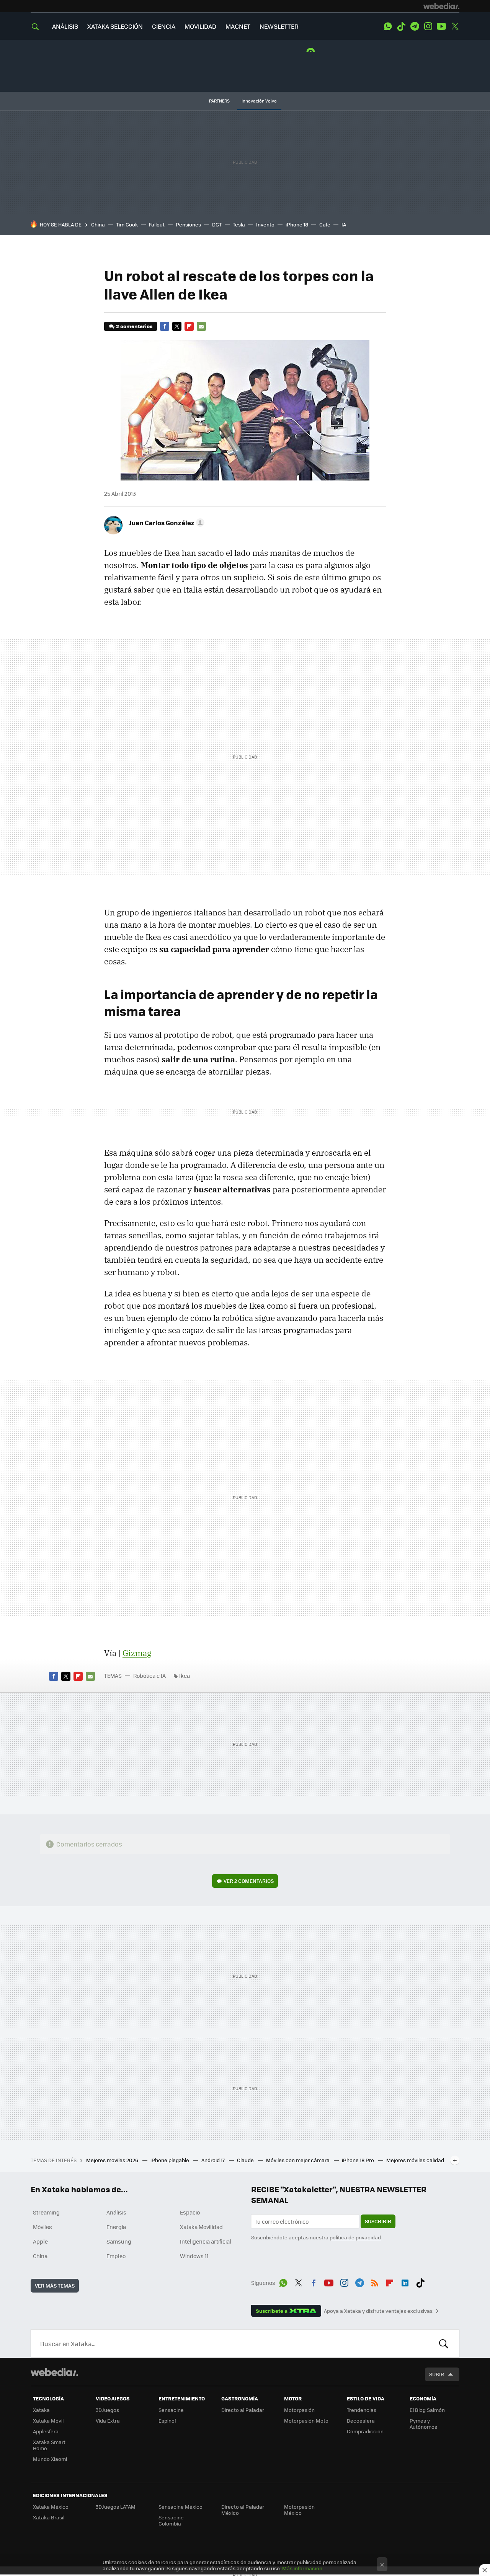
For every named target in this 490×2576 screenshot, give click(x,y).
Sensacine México (180, 2507)
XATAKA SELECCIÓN (115, 26)
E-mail (201, 326)
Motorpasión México (299, 2510)
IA (344, 224)
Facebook (165, 326)
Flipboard (189, 326)
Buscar (444, 2343)
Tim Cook (127, 224)
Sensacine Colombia (171, 2520)
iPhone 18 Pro (359, 2160)
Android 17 (214, 2160)
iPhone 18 (297, 224)
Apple (40, 2241)
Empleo (116, 2256)
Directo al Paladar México (243, 2510)
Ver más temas (55, 2285)
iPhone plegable (170, 2160)
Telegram (415, 26)
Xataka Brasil (49, 2517)
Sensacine (171, 2410)
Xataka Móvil (48, 2420)
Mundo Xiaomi (50, 2459)
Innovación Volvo (259, 101)
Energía (116, 2227)
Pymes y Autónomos (423, 2424)
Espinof (167, 2420)
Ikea (185, 1676)
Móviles (42, 2227)
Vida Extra (108, 2420)
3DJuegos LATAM (116, 2507)
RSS (375, 2281)
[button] (165, 523)
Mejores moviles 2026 (113, 2160)
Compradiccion (365, 2431)
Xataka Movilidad (201, 2227)
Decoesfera (361, 2420)
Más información (302, 2568)
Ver (249, 1881)
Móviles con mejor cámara (298, 2160)
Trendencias (362, 2410)
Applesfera (46, 2431)
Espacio (190, 2212)
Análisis (116, 2212)
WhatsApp (388, 26)
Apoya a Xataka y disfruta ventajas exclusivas (378, 2311)
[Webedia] (441, 6)
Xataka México (51, 2507)
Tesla (239, 224)
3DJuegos (107, 2410)
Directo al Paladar (243, 2410)
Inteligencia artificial (206, 2241)
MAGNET (238, 26)
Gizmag (137, 1653)
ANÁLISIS (65, 26)
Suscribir (378, 2221)
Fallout (157, 224)
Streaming (46, 2212)
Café (325, 224)
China (98, 224)
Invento (265, 224)
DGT (217, 224)
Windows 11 (194, 2256)
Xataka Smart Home (49, 2445)
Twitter (455, 26)
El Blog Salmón (427, 2410)
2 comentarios (134, 326)
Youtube (441, 26)
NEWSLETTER (279, 26)
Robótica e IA (149, 1676)
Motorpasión (299, 2410)
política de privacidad (355, 2237)
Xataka (41, 2410)
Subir (437, 2374)
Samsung (119, 2241)
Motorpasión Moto (306, 2420)
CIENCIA (164, 26)
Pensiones (188, 224)
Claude (246, 2160)
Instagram (428, 26)
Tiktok (401, 26)
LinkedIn (405, 2281)
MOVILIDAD (200, 26)
